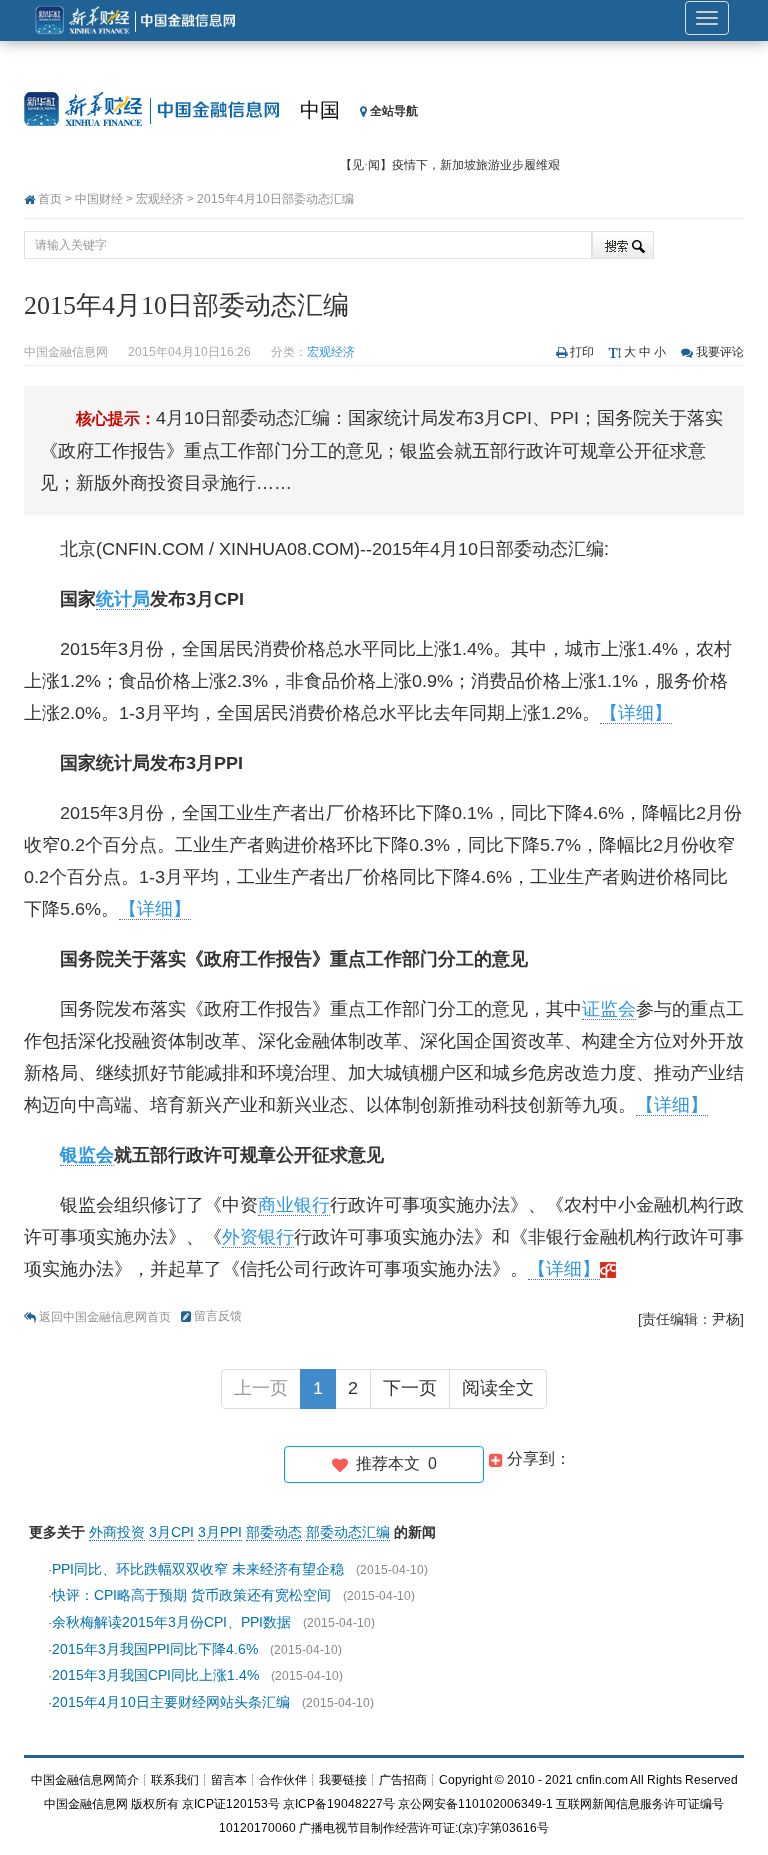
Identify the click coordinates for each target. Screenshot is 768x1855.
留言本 (229, 1780)
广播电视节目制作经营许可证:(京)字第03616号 (424, 1828)
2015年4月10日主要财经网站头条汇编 (171, 1702)
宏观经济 (160, 199)
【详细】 (636, 713)
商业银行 (294, 1205)
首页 (50, 199)
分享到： (537, 1458)
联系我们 (175, 1780)
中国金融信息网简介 (85, 1780)
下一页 (410, 1388)
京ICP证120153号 (231, 1804)
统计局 (123, 599)
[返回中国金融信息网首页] (608, 1269)
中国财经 (99, 199)
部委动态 (274, 1532)
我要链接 (343, 1780)
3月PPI (220, 1532)
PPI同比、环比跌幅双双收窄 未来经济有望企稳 (198, 1569)
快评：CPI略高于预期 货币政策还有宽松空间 (191, 1595)
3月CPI (171, 1532)
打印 (582, 352)
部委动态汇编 (348, 1532)
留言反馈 (218, 1316)
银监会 (87, 1155)
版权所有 (155, 1804)
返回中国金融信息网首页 (105, 1317)
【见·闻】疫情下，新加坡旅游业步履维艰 (450, 165)
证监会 (609, 1009)
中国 (320, 110)
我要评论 (720, 352)
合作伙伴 (283, 1780)
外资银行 (258, 1237)
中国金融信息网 (86, 1804)
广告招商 (403, 1780)
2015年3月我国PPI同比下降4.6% (155, 1649)
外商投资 (117, 1532)
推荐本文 (392, 1463)
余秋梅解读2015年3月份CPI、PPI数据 (171, 1622)
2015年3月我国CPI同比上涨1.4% (155, 1675)
